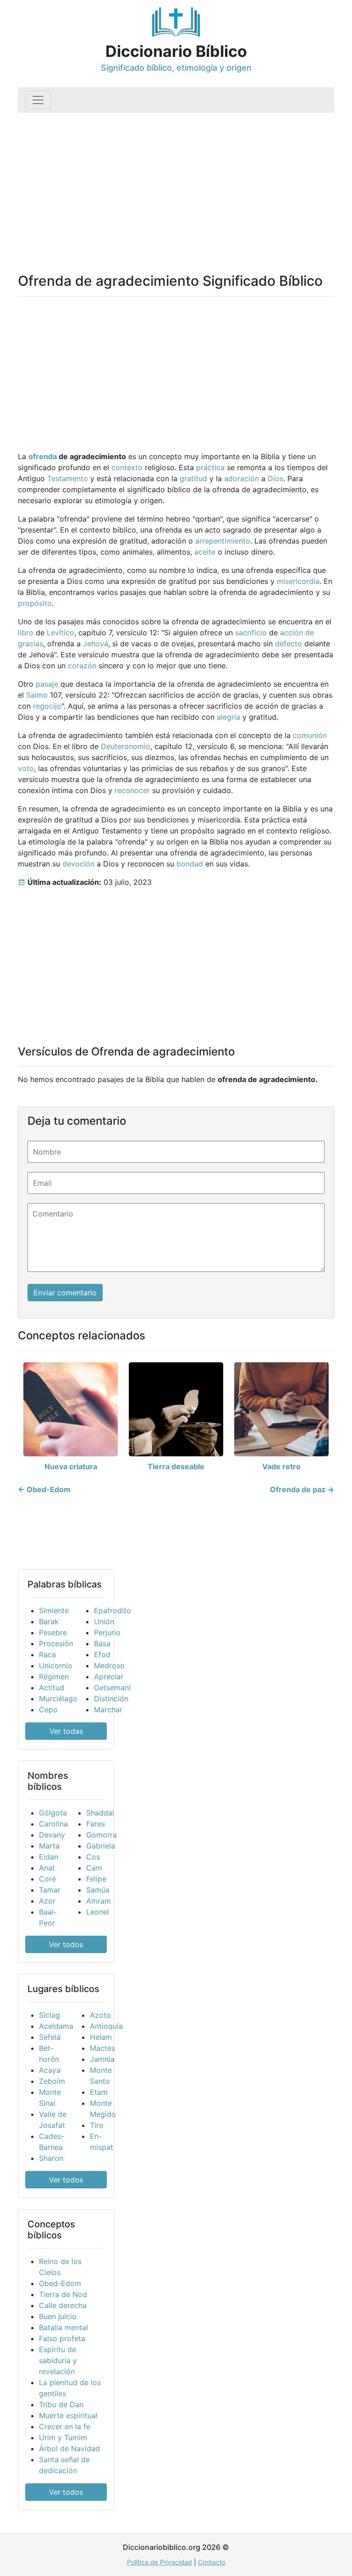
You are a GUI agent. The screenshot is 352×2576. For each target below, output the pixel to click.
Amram (99, 1901)
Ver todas (66, 1731)
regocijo (47, 706)
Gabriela (101, 1846)
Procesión (56, 1643)
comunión (310, 735)
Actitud (52, 1688)
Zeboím (52, 2081)
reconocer (132, 790)
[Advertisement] (176, 182)
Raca (47, 1654)
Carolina (53, 1824)
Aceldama (56, 2026)
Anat (47, 1868)
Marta (49, 1846)
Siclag (49, 2015)
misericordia (298, 581)
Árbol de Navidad (69, 2448)
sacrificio (251, 633)
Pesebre (53, 1632)
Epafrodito (113, 1610)
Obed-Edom (60, 2283)
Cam (94, 1868)
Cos (93, 1857)
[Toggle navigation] (38, 100)
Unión (104, 1621)
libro (26, 633)
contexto (127, 467)
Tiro (97, 2125)
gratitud (193, 478)
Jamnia (102, 2059)
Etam (99, 2092)
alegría (228, 717)
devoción (78, 864)
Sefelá (50, 2037)
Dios (275, 478)
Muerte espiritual (68, 2415)
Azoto (100, 2015)
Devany (52, 1835)
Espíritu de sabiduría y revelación (58, 2360)
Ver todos (66, 1944)
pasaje (47, 684)
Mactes (102, 2048)
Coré (47, 1879)
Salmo (37, 695)
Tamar (50, 1890)
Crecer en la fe (65, 2426)
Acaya (50, 2070)
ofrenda (43, 456)
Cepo (48, 1710)
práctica (210, 467)
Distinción (111, 1699)
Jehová (96, 644)
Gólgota (53, 1813)
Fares (96, 1824)
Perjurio (107, 1632)
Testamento (68, 478)
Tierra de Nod (63, 2294)
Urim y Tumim (63, 2437)
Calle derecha (63, 2305)
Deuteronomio (126, 746)
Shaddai (100, 1813)
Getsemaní (112, 1688)
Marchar (108, 1710)
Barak (49, 1621)
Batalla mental (63, 2327)
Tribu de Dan (61, 2404)
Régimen (54, 1677)
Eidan (49, 1857)
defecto (289, 644)
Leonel (98, 1912)
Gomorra (102, 1835)
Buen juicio (58, 2316)
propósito (35, 603)
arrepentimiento (223, 541)
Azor (47, 1901)
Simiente (54, 1610)
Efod (102, 1654)
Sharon (51, 2158)
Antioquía (106, 2026)
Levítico (60, 633)
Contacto (212, 2562)
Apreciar (109, 1677)
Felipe (96, 1879)
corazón (82, 666)
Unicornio (56, 1666)
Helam (101, 2037)
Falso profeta (62, 2338)
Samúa (98, 1890)
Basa (102, 1643)
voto (26, 768)
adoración (242, 478)
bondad (190, 864)
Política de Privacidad (159, 2562)
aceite (205, 552)
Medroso (109, 1666)
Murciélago (58, 1699)
